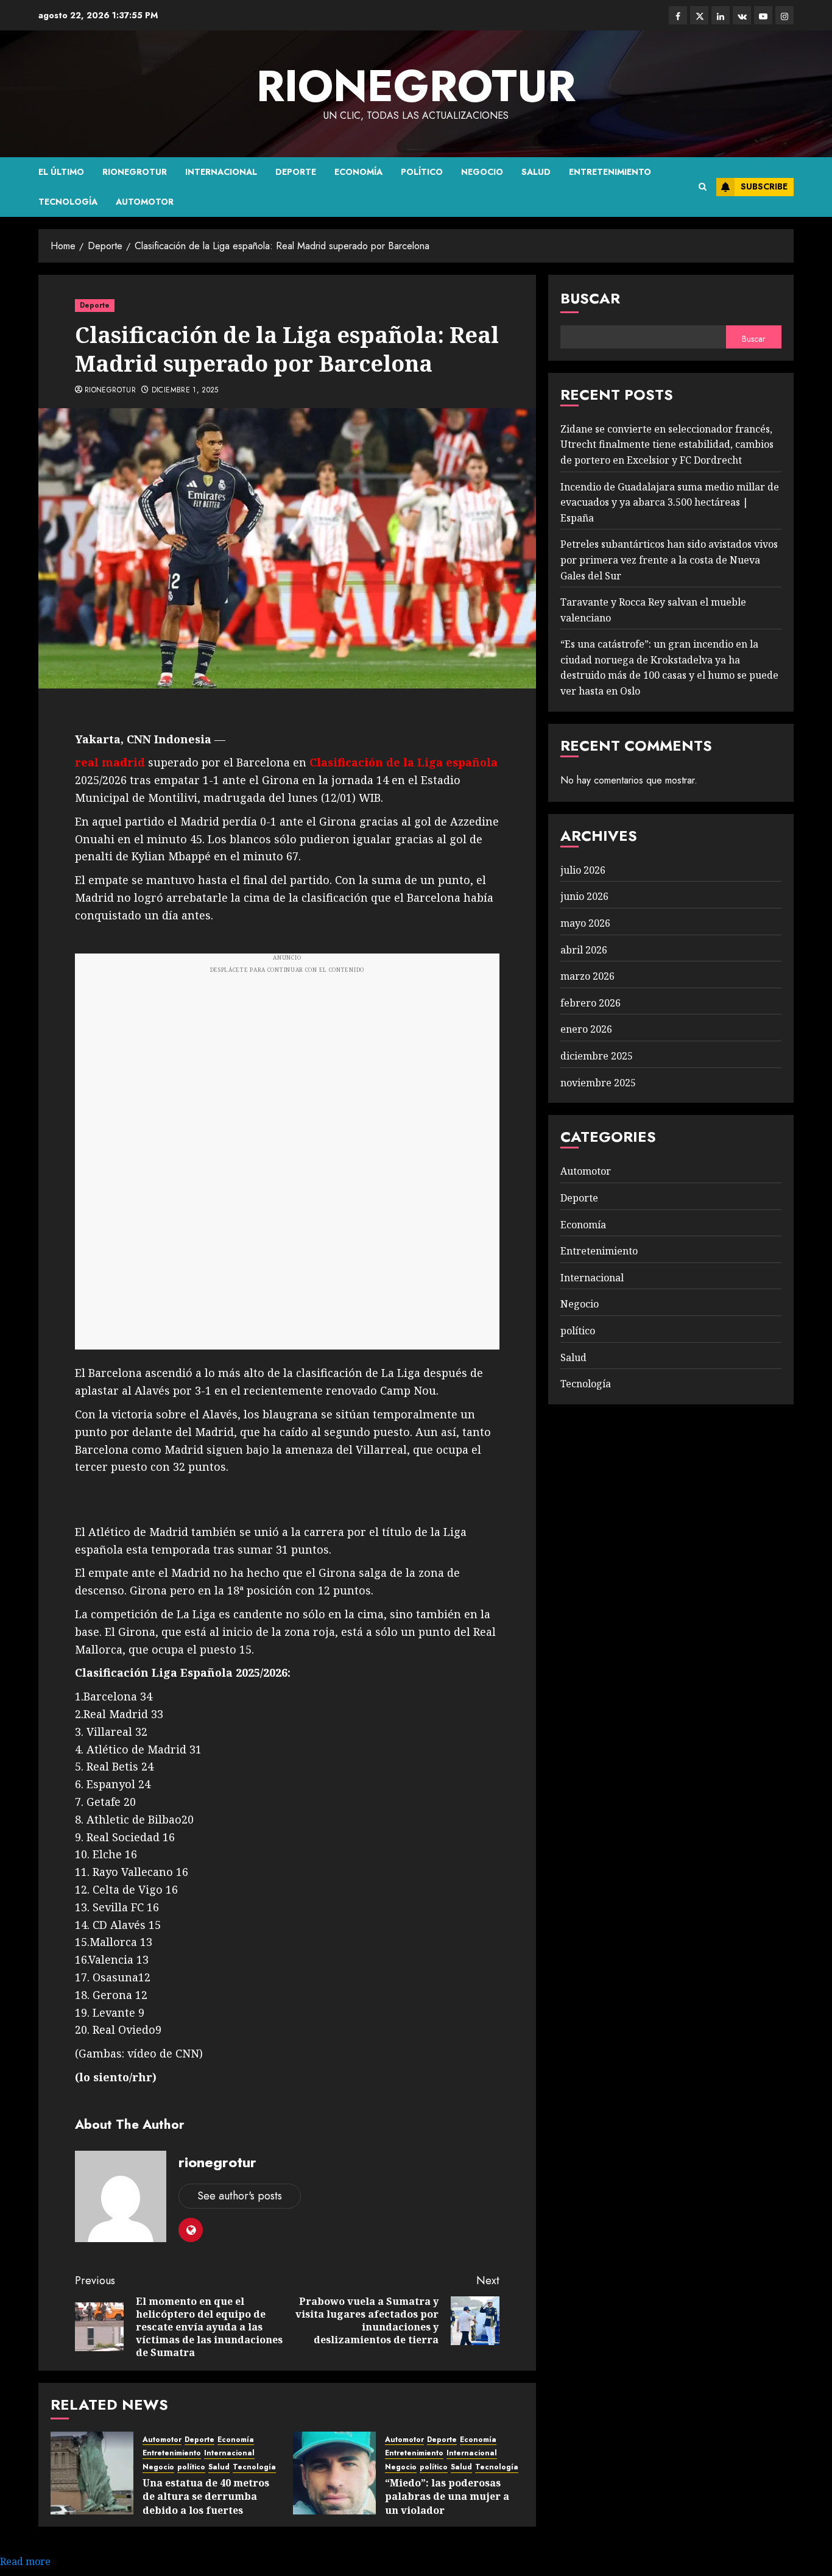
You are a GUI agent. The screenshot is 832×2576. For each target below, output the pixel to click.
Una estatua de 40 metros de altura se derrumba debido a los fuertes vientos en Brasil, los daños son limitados (211, 2510)
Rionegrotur (135, 172)
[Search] (703, 187)
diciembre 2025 (597, 1056)
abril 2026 (584, 950)
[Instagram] (784, 15)
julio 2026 (583, 870)
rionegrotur (416, 86)
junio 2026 (584, 896)
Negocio (482, 172)
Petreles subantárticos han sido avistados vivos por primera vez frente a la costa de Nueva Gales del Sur (669, 560)
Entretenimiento (610, 172)
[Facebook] (678, 15)
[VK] (742, 15)
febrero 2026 (591, 1003)
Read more (25, 2561)
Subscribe (764, 186)
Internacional (221, 172)
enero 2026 (586, 1029)
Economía (358, 172)
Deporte (296, 172)
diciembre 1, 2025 (185, 391)
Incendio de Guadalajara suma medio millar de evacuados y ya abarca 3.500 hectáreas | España (670, 502)
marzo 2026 (587, 976)
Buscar (590, 298)
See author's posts (240, 2196)
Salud (536, 172)
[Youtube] (763, 15)
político (422, 172)
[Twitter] (699, 15)
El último (61, 172)
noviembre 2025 (598, 1083)
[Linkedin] (721, 15)
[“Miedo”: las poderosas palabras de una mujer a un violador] (334, 2473)
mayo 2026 (585, 923)
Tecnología (68, 202)
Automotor (145, 202)
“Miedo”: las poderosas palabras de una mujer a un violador (447, 2496)
